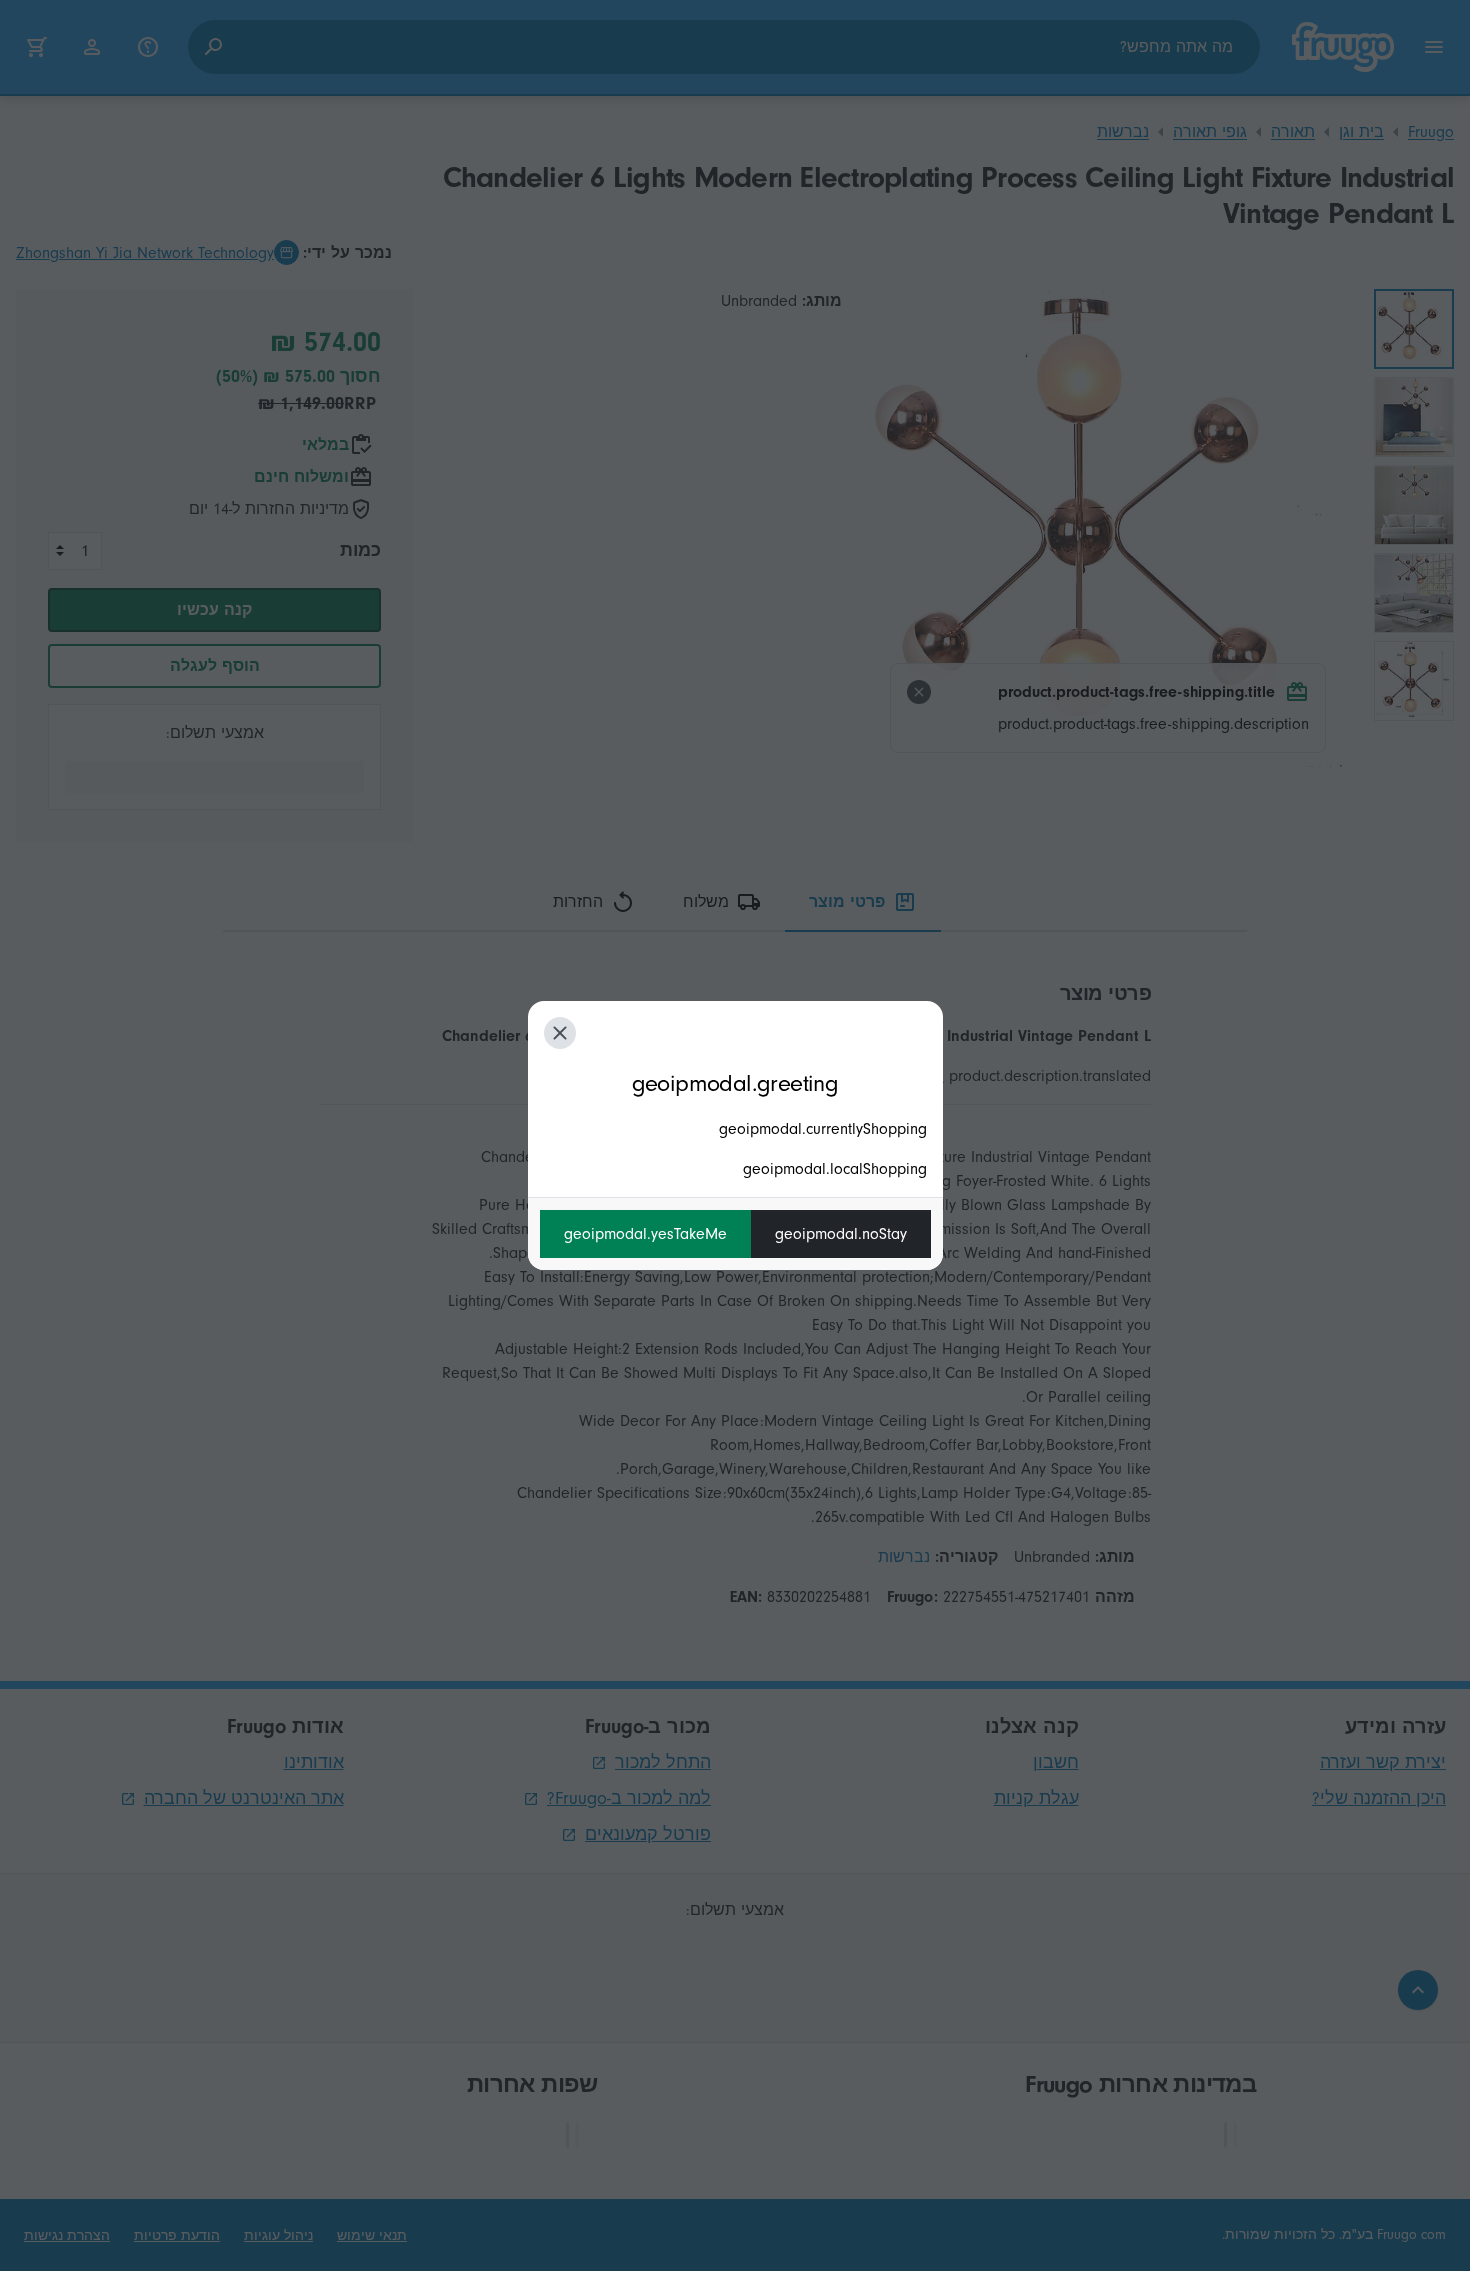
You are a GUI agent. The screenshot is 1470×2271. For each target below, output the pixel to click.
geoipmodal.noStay (841, 1234)
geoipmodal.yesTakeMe (645, 1234)
